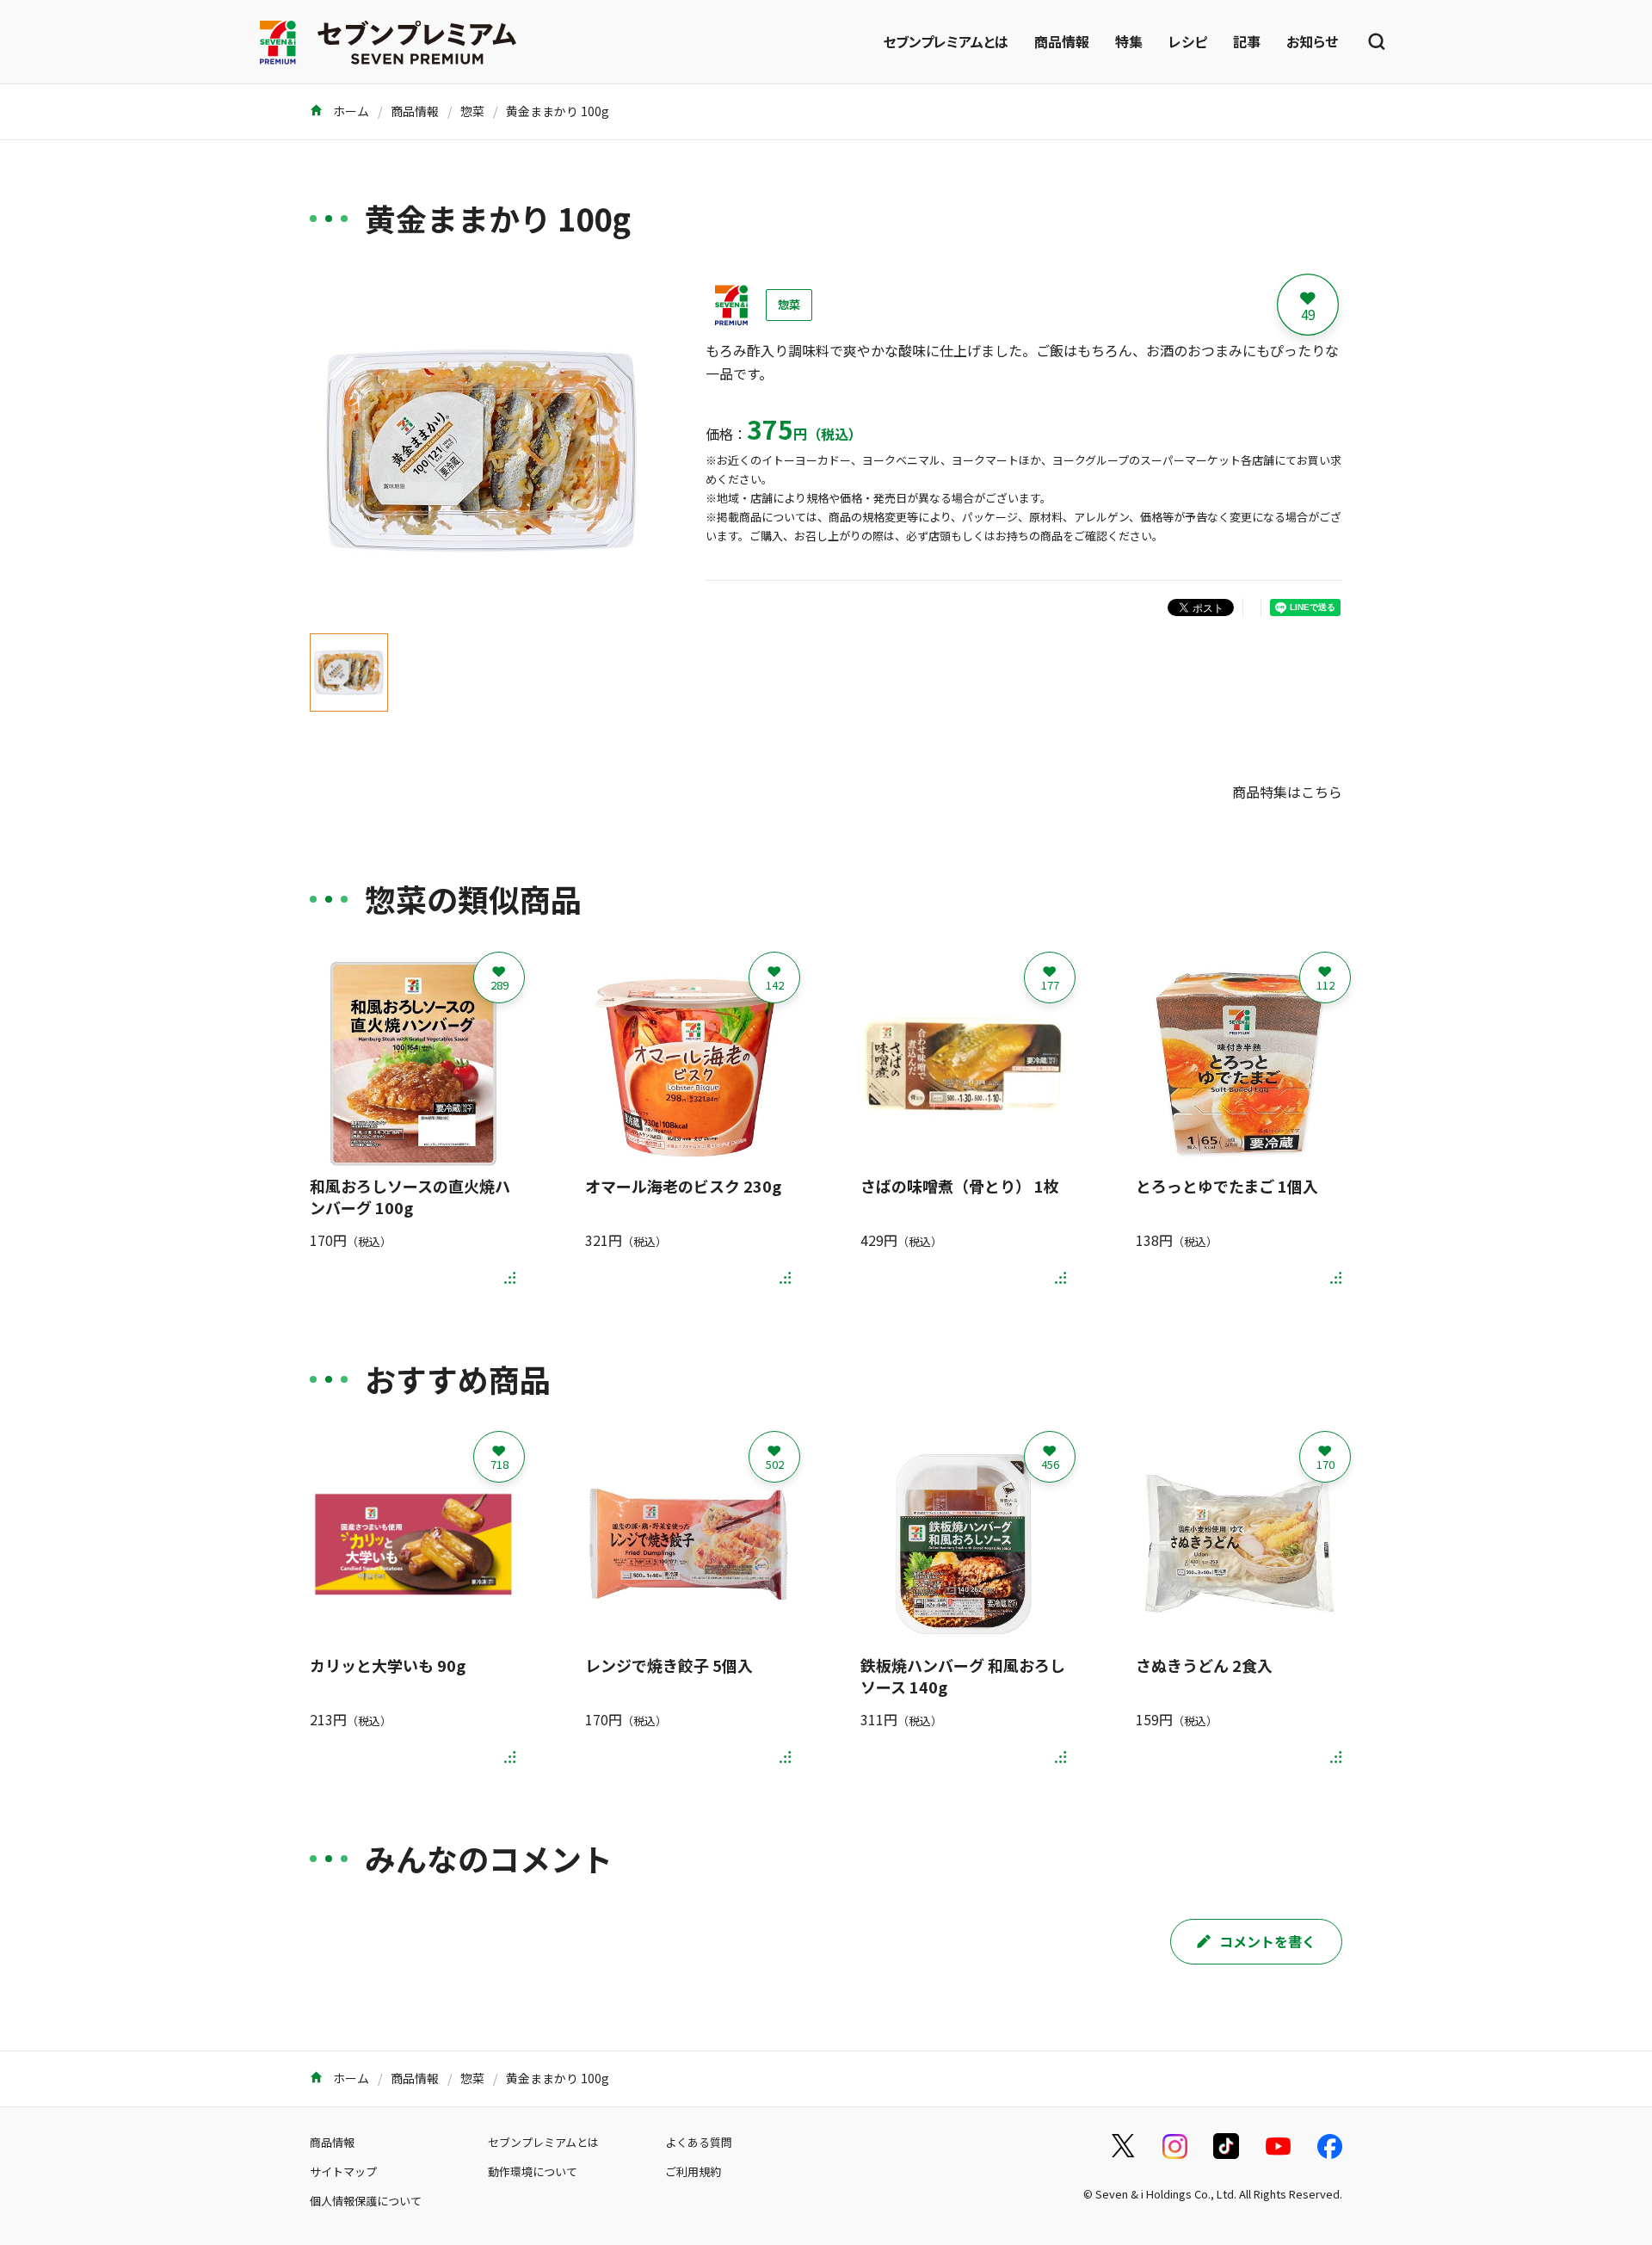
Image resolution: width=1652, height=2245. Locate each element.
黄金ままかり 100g (558, 111)
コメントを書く (1267, 1941)
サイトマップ (343, 2171)
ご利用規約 (693, 2171)
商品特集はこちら (1287, 792)
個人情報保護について (366, 2201)
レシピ (1188, 41)
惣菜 (472, 111)
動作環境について (533, 2171)
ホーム (350, 111)
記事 (1247, 41)
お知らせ (1312, 41)
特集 (1129, 41)
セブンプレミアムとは (946, 41)
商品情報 (1062, 41)
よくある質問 (699, 2142)
